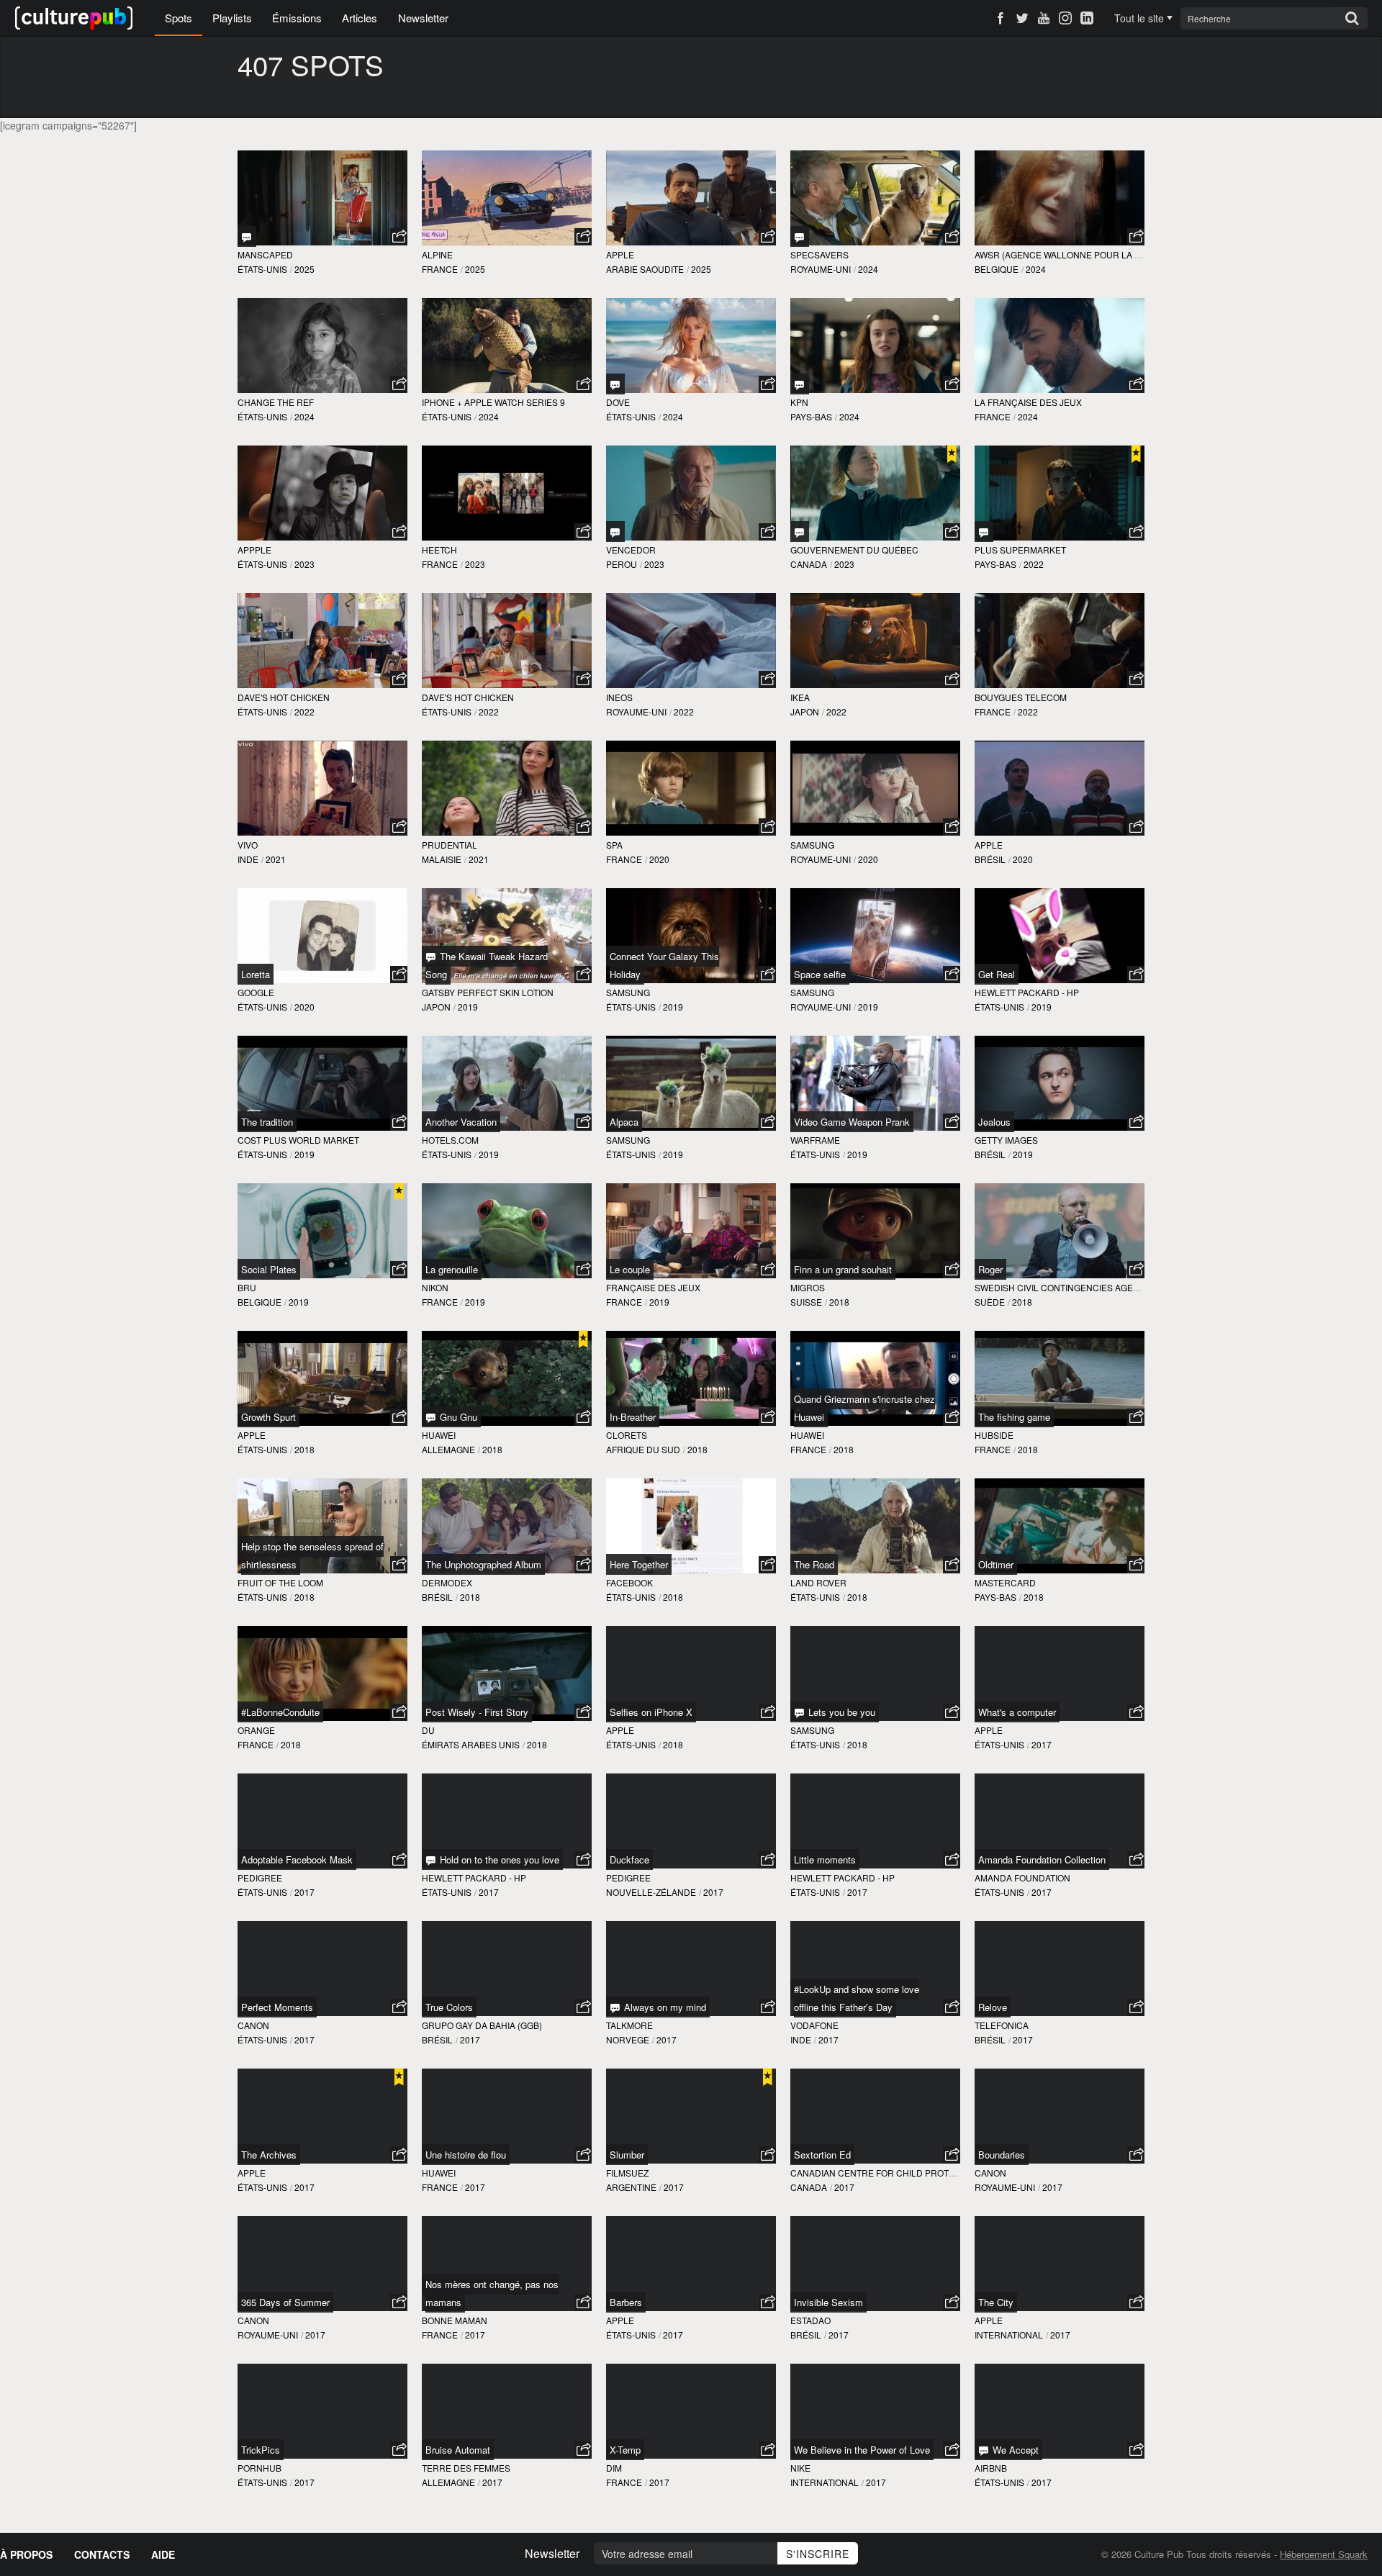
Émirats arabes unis (471, 1744)
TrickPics (261, 2450)
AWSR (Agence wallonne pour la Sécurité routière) (1101, 254)
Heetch (439, 550)
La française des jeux (1028, 402)
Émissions (297, 18)
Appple (254, 550)
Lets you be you (840, 1712)
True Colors (449, 2007)
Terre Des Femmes (466, 2468)
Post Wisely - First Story (477, 1712)
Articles (360, 18)
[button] (399, 237)
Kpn (799, 402)
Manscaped (265, 254)
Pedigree (260, 1877)
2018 (839, 1302)
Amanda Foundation (1022, 1877)
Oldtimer (996, 1564)
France (440, 269)
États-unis (262, 269)
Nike (800, 2468)
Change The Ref (276, 402)
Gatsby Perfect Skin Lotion (488, 992)
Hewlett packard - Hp (1027, 992)
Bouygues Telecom (1021, 697)
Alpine (437, 254)
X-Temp (625, 2450)
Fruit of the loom (280, 1582)
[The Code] (615, 384)
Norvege (628, 2039)
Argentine (631, 2187)
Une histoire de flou (466, 2155)
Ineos (619, 697)
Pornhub (259, 2468)
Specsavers (819, 254)
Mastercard (1005, 1582)
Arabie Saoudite (645, 269)
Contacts (102, 2554)
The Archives (269, 2155)
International (1009, 2335)
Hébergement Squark (1324, 2554)
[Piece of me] (800, 384)
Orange (256, 1730)
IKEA (800, 697)
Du (428, 1730)
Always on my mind (664, 2007)
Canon (253, 2025)
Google (256, 992)
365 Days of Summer (285, 2302)
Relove (993, 2007)
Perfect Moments (277, 2007)
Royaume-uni (821, 269)
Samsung (812, 845)
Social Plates (269, 1269)
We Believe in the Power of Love (862, 2450)
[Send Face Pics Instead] (247, 236)
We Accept (1014, 2450)
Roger (990, 1269)
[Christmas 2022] (984, 532)
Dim (614, 2468)
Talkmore (629, 2025)
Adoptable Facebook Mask (297, 1859)
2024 (868, 269)
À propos (26, 2554)
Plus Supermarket (1020, 550)
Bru (247, 1287)
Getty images (1006, 1140)
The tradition (267, 1122)
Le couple (630, 1269)
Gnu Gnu (457, 1417)
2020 (659, 859)
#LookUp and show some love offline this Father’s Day (857, 1998)
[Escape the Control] (800, 532)
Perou (622, 564)
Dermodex (447, 1582)
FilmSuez (627, 2173)
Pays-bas (811, 416)
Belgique (997, 269)
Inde (248, 859)
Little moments (825, 1859)
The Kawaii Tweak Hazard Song (487, 965)
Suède (990, 1302)
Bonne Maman (455, 2320)
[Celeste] (615, 532)
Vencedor (631, 550)
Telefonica (1002, 2025)
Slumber (627, 2155)
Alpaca (624, 1122)
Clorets (627, 1435)
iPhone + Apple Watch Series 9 (493, 402)
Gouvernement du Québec (854, 550)
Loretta (256, 974)
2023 (304, 564)
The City (996, 2302)
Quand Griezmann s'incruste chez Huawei (864, 1408)
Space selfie (820, 974)
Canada (809, 564)
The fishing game (1014, 1417)
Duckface (629, 1859)
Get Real (997, 974)
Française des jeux (653, 1287)
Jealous (994, 1122)
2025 (304, 269)
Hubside (994, 1435)
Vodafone (814, 2025)
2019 (468, 1007)
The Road (814, 1564)
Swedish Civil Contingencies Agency (1063, 1287)
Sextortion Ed (822, 2155)
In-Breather (633, 1417)
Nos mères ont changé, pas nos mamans (492, 2293)
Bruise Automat (458, 2450)
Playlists (232, 18)
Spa (614, 845)
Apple (620, 254)
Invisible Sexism (828, 2302)
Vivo (248, 845)
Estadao (810, 2320)
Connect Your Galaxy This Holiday (664, 965)
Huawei (439, 1435)
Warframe (815, 1140)
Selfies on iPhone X (651, 1712)
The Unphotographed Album (483, 1564)
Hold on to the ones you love (498, 1859)
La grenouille (452, 1269)
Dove (618, 402)
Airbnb (991, 2468)
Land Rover (818, 1582)
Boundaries (1002, 2155)
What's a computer (1017, 1712)
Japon (805, 711)
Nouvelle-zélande (651, 1892)
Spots (179, 18)
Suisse (806, 1302)
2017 (1042, 1744)
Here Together (639, 1564)
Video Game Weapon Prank (852, 1122)
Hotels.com (450, 1140)
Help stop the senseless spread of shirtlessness (312, 1555)
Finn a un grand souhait (843, 1269)
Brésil (990, 859)
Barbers (626, 2302)
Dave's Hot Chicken (284, 697)
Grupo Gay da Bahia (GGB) (482, 2025)
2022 (1034, 564)
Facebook (629, 1582)
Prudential (450, 845)
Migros (808, 1287)
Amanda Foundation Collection (1042, 1859)
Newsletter (423, 18)
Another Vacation (461, 1122)
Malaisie (442, 859)
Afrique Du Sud (643, 1449)
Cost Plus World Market (298, 1140)
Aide (163, 2554)
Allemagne (448, 1449)
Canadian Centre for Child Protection (886, 2173)
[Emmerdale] (800, 236)
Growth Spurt (268, 1417)
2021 (276, 859)
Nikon (435, 1287)
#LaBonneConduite (280, 1712)
